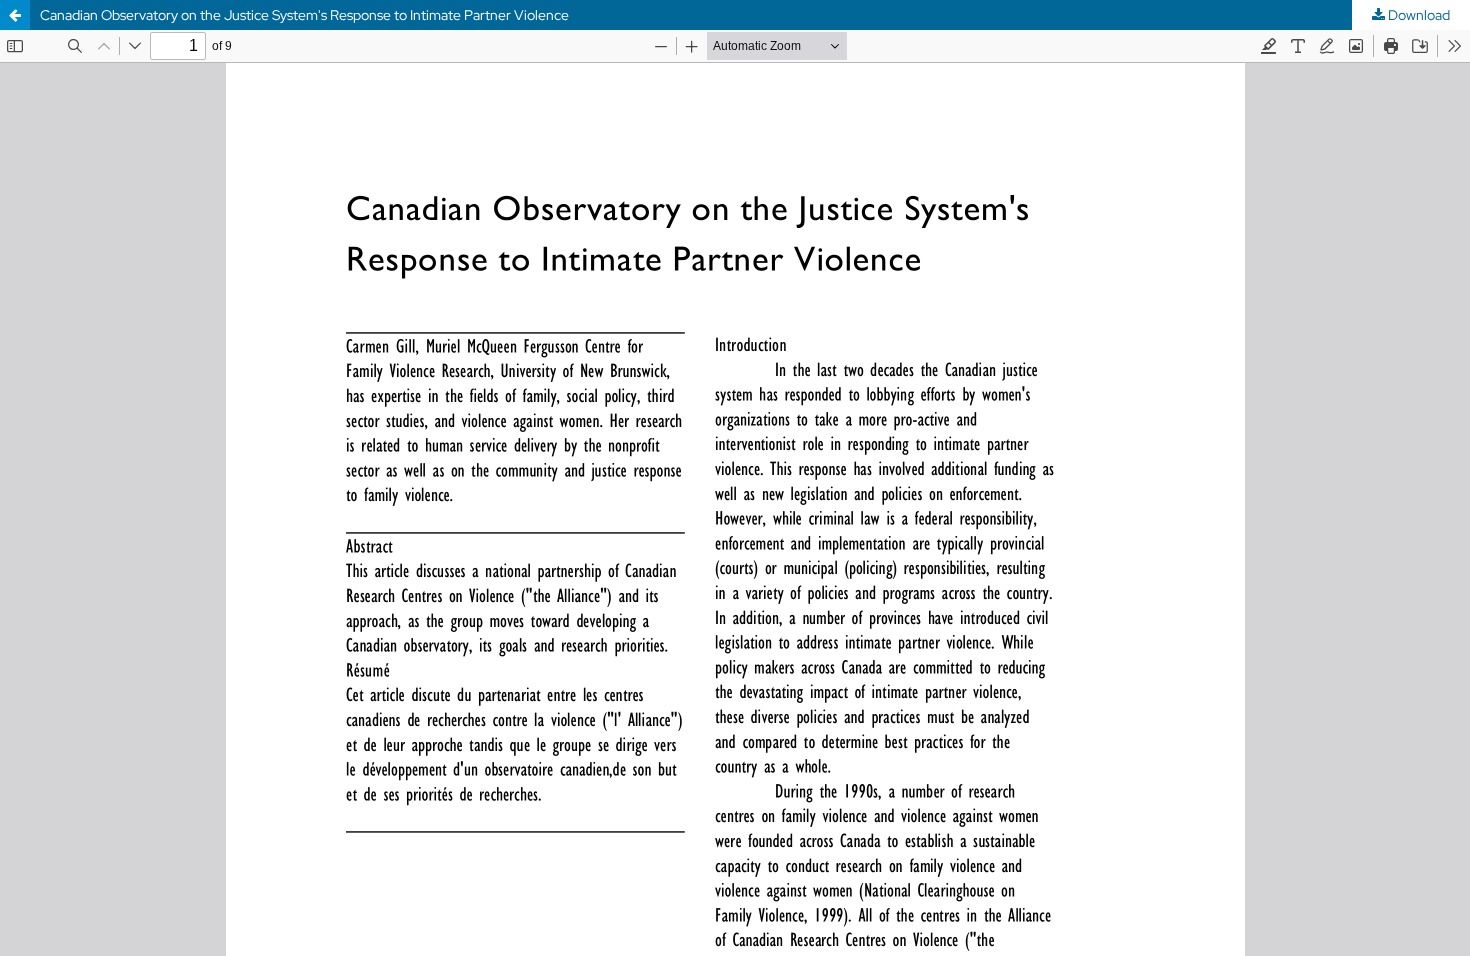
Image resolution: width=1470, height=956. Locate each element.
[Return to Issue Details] (15, 15)
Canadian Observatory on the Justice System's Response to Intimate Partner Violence (304, 15)
